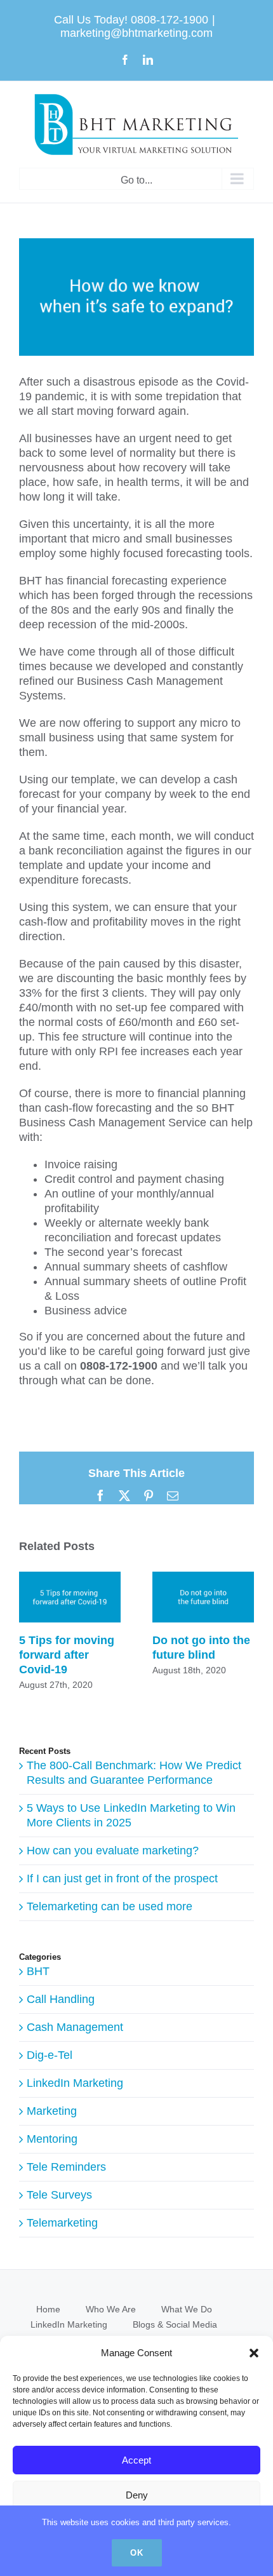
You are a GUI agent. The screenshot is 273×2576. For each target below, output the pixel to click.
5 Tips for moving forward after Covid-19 (70, 1597)
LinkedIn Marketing (75, 2083)
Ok (137, 2553)
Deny (137, 2495)
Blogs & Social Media (175, 2324)
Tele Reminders (66, 2167)
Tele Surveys (59, 2195)
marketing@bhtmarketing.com (136, 33)
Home (48, 2309)
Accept (136, 2460)
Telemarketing (62, 2223)
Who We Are (111, 2309)
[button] (254, 2353)
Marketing (52, 2111)
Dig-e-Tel (50, 2055)
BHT (38, 1971)
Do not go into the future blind (203, 1597)
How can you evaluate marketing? (113, 1851)
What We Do (187, 2309)
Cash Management (75, 2027)
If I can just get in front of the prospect (122, 1878)
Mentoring (52, 2139)
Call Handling (61, 1999)
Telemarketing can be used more (110, 1906)
